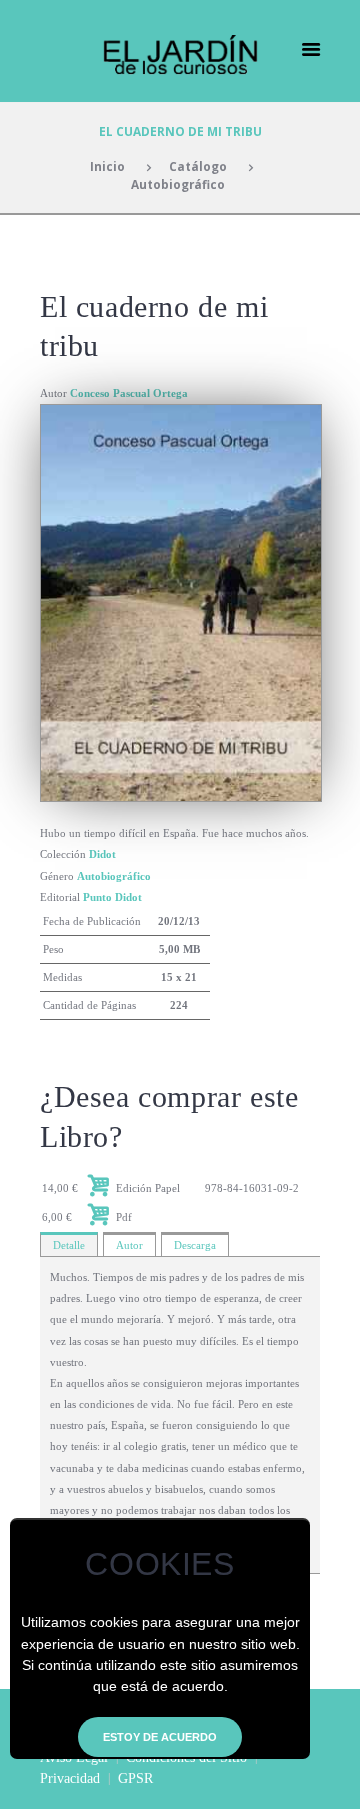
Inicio (107, 166)
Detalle (69, 1245)
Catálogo (198, 166)
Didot (102, 854)
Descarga (195, 1245)
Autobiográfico (178, 184)
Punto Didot (112, 897)
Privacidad (70, 1778)
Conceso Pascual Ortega (129, 393)
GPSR (135, 1778)
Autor (129, 1245)
